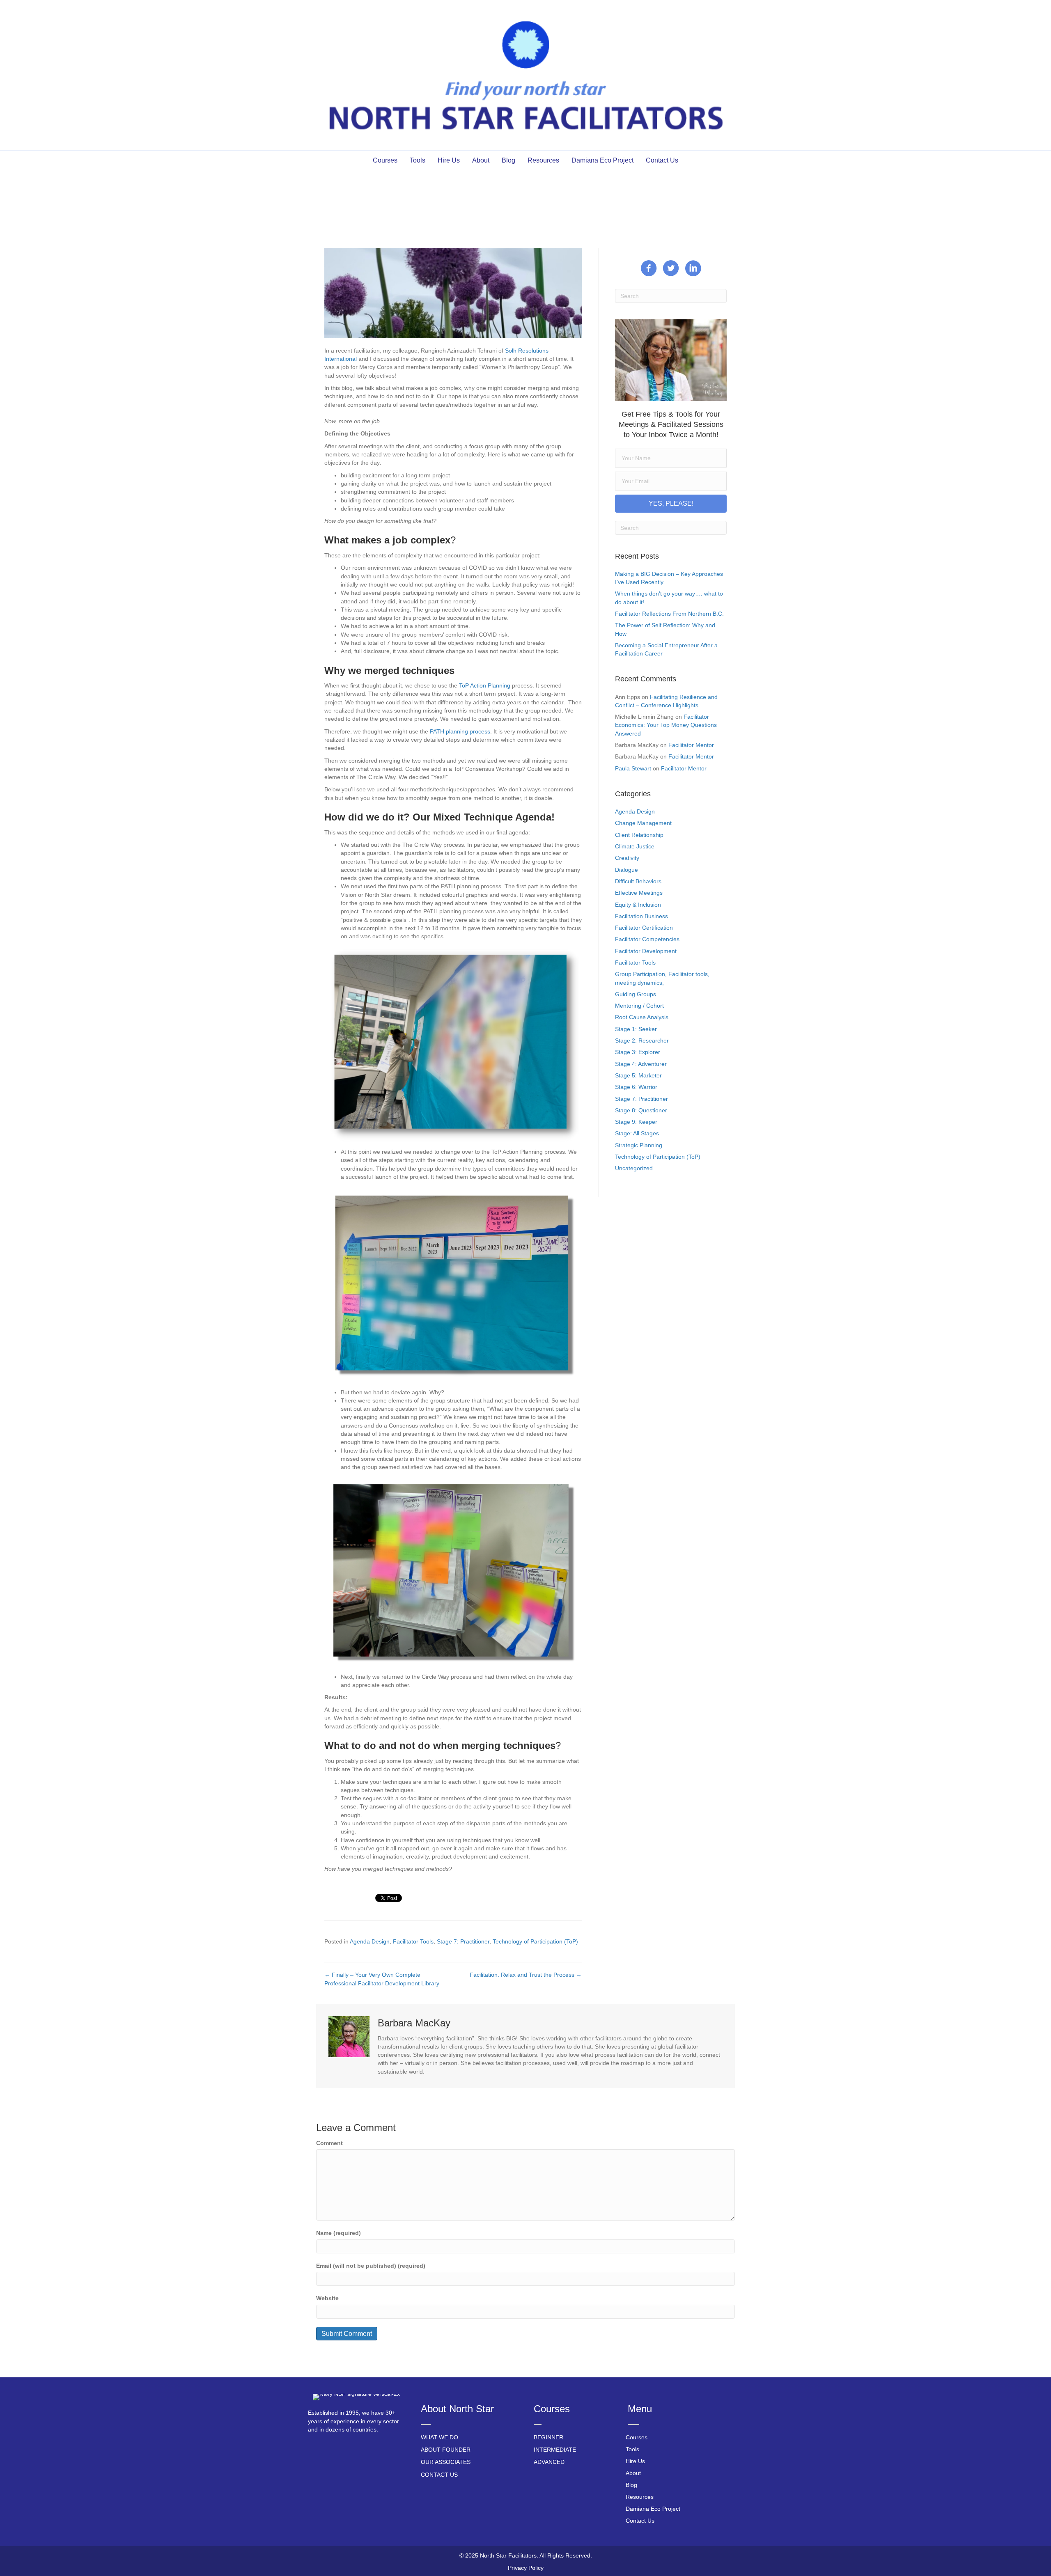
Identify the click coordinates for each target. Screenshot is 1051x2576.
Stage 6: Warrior (636, 1087)
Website (327, 2298)
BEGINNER (548, 2437)
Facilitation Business (641, 916)
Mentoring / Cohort (639, 1006)
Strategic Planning (639, 1145)
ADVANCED (549, 2462)
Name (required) (338, 2233)
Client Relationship (639, 835)
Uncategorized (634, 1168)
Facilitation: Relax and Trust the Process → (526, 1975)
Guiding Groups (636, 994)
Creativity (627, 858)
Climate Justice (635, 846)
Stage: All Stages (637, 1133)
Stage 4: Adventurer (641, 1064)
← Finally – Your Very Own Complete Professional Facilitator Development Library (382, 1979)
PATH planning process (460, 731)
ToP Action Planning (485, 685)
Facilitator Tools (413, 1941)
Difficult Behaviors (638, 881)
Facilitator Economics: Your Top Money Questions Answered (666, 725)
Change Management (643, 823)
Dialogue (626, 870)
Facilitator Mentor (691, 745)
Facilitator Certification (644, 928)
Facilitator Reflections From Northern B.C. (669, 614)
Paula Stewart (633, 768)
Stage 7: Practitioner (463, 1941)
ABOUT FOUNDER (446, 2450)
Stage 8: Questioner (641, 1110)
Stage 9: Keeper (636, 1122)
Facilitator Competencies (647, 939)
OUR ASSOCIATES (446, 2462)
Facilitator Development (646, 951)
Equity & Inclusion (638, 905)
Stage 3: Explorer (638, 1052)
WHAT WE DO (439, 2437)
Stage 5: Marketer (638, 1075)
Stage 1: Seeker (636, 1029)
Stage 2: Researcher (642, 1040)
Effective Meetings (639, 893)
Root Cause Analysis (642, 1017)
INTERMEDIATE (555, 2450)
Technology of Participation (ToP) (535, 1941)
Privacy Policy (526, 2568)
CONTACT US (439, 2475)
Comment (329, 2143)
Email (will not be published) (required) (371, 2266)
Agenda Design (370, 1941)
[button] (671, 504)
